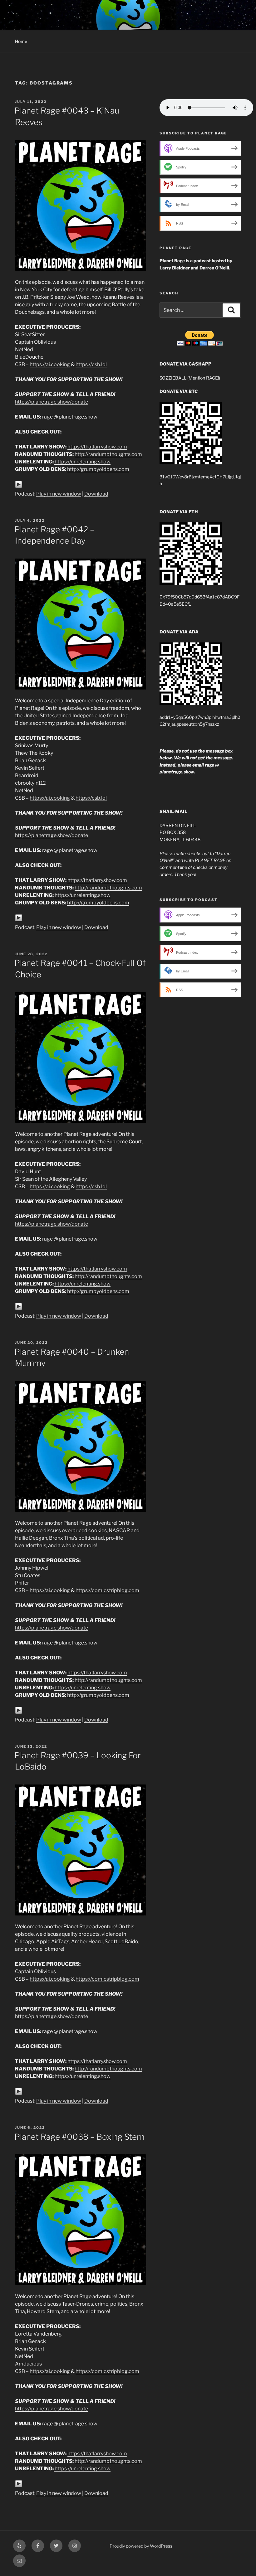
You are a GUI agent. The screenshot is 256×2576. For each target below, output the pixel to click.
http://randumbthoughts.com (108, 454)
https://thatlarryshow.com (97, 447)
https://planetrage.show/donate (52, 402)
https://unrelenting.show (83, 462)
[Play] (19, 486)
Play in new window (59, 494)
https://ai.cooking (50, 364)
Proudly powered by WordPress (141, 2546)
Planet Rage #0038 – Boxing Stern (79, 2137)
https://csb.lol (91, 364)
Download (96, 494)
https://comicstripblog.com (107, 1590)
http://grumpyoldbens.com (98, 469)
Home (21, 41)
